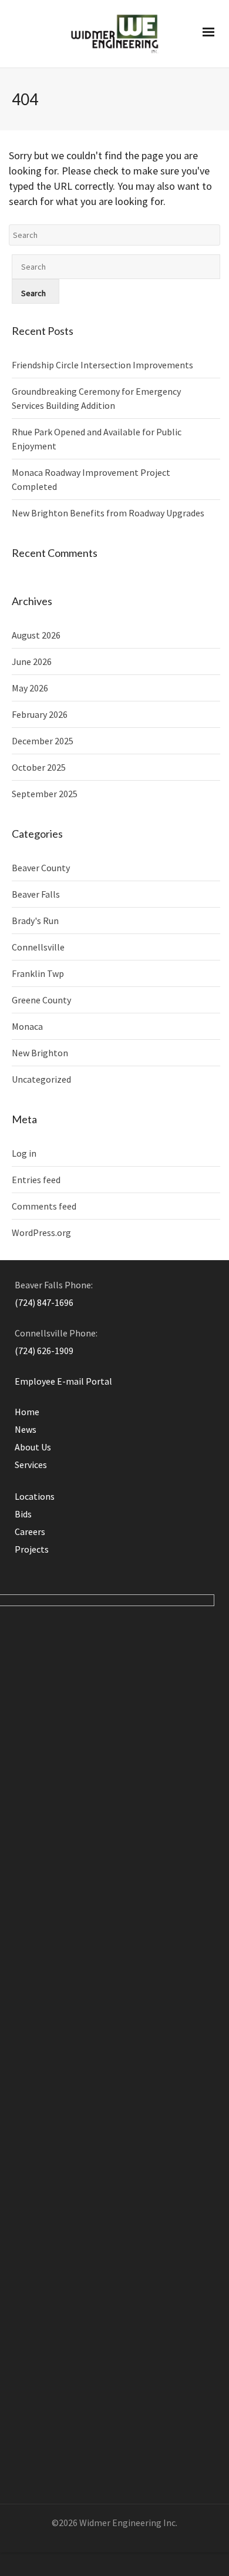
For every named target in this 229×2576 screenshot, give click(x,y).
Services (31, 1465)
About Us (33, 1447)
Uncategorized (41, 1079)
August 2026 (36, 635)
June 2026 (32, 661)
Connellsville (38, 947)
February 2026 (40, 714)
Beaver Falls (36, 894)
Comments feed (44, 1206)
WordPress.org (41, 1232)
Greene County (41, 1000)
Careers (30, 1532)
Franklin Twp (38, 973)
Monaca (27, 1026)
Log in (24, 1153)
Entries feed (36, 1180)
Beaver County (41, 868)
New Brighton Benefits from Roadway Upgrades (108, 513)
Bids (23, 1514)
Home (27, 1412)
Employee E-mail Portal (63, 1381)
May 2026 (30, 688)
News (26, 1429)
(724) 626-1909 (44, 1351)
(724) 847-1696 (44, 1302)
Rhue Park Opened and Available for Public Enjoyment (97, 439)
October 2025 (39, 767)
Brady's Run (35, 921)
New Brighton (40, 1053)
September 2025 (45, 794)
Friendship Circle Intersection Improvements (102, 365)
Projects (32, 1549)
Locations (35, 1496)
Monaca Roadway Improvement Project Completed (91, 479)
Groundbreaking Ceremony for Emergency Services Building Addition (96, 398)
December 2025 (43, 741)
